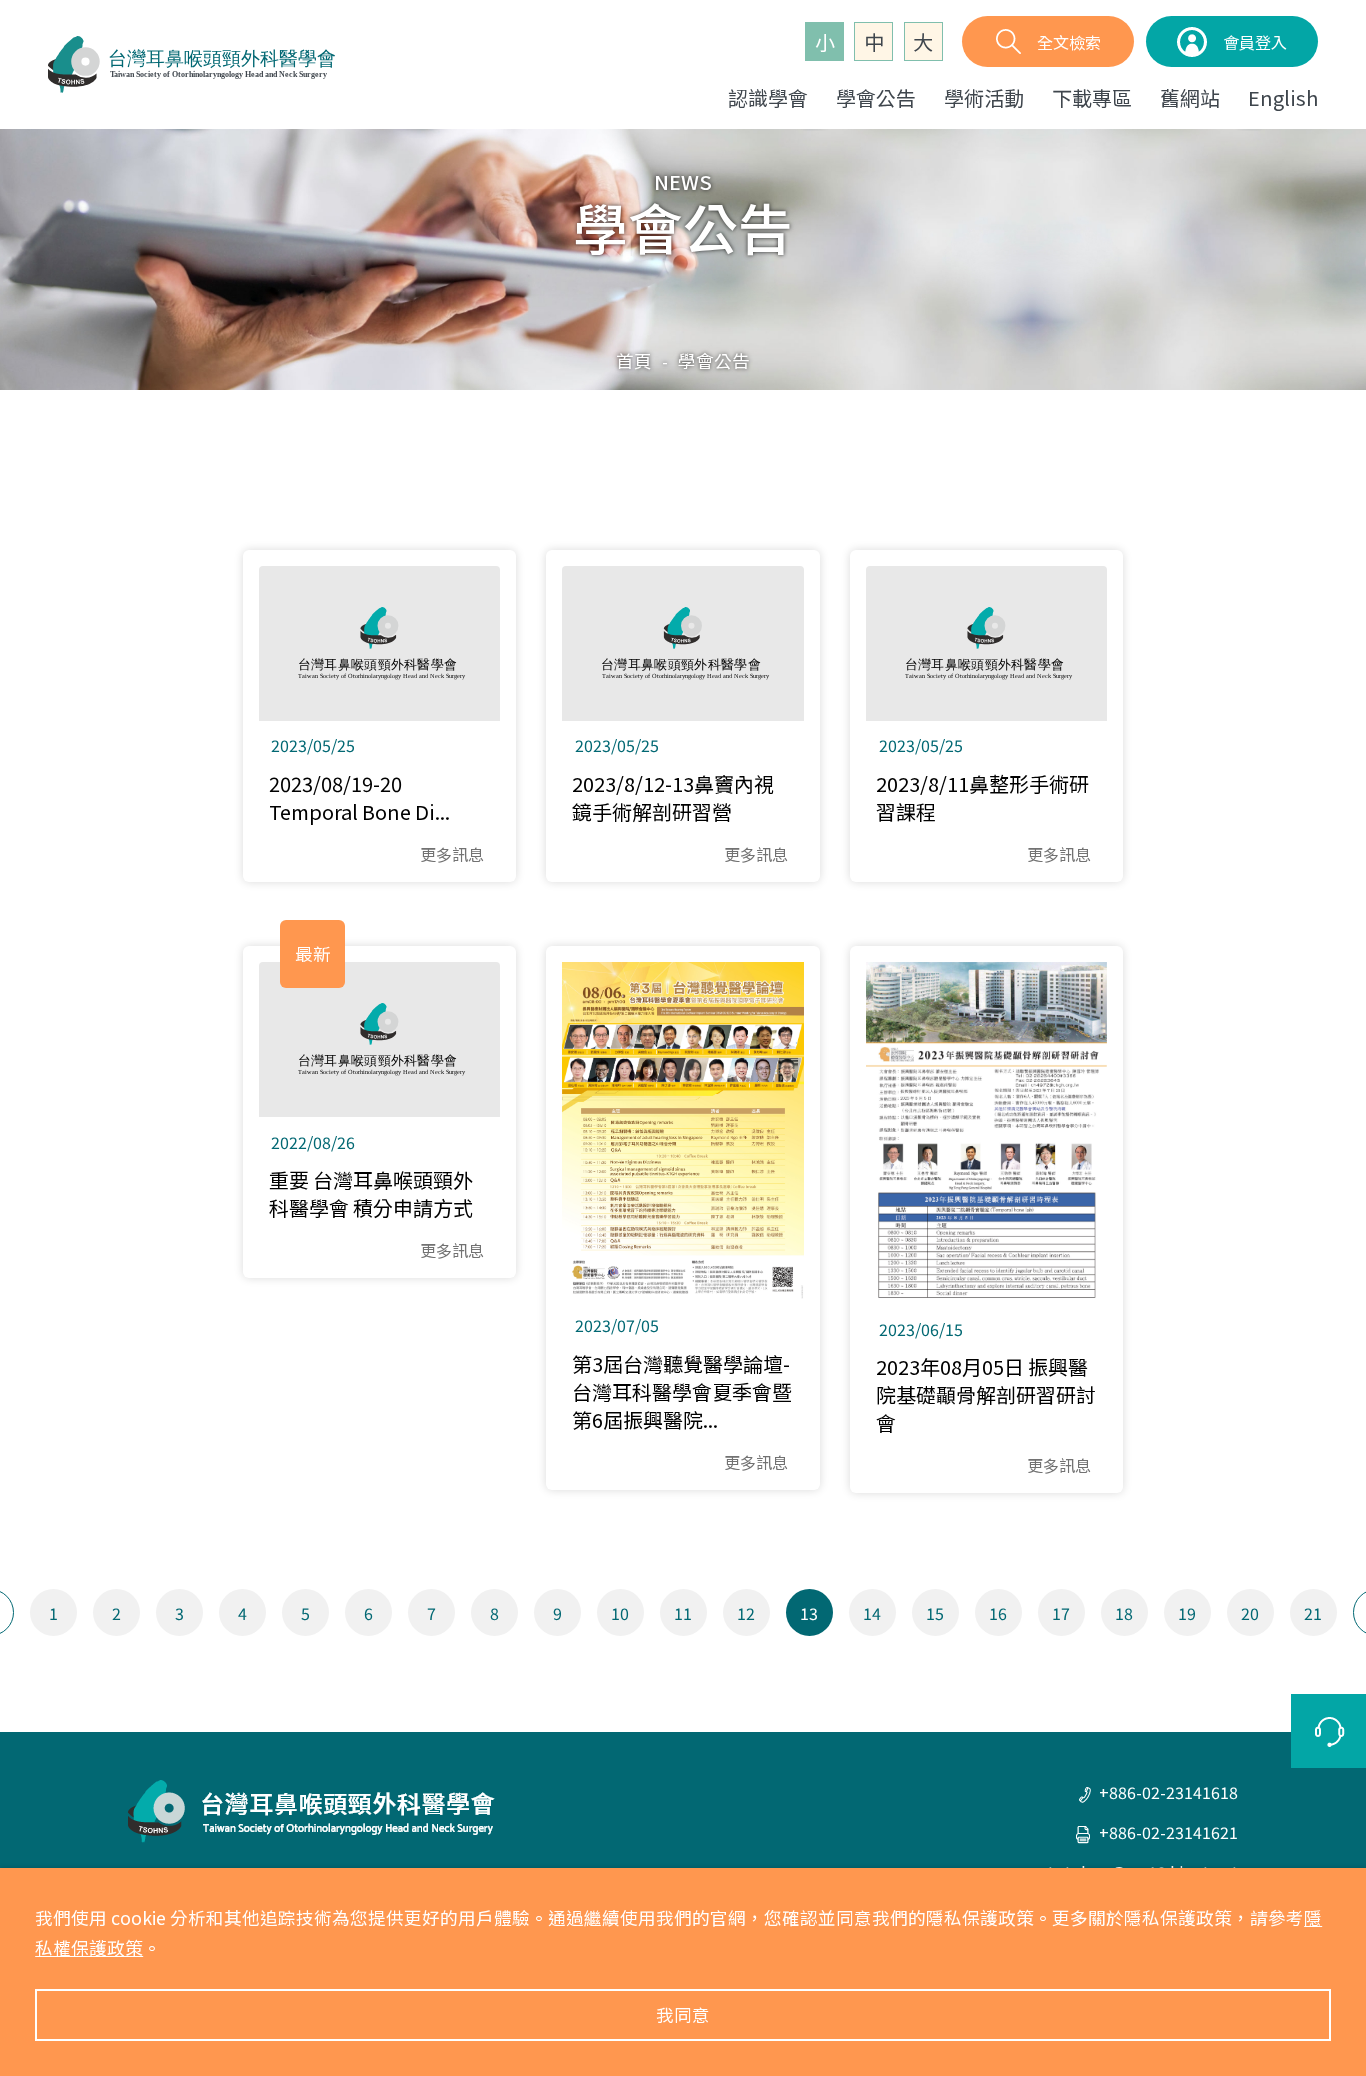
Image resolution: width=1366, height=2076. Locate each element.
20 (1250, 1613)
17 (1061, 1613)
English (1283, 97)
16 (998, 1613)
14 (872, 1613)
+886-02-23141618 (1168, 1792)
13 (809, 1613)
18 (1124, 1613)
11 (683, 1613)
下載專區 (1092, 97)
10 (620, 1613)
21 (1313, 1613)
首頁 (634, 360)
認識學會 (768, 97)
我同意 (683, 2014)
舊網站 (1190, 97)
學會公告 (876, 97)
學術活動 (984, 97)
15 (935, 1613)
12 (746, 1613)
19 (1187, 1613)
